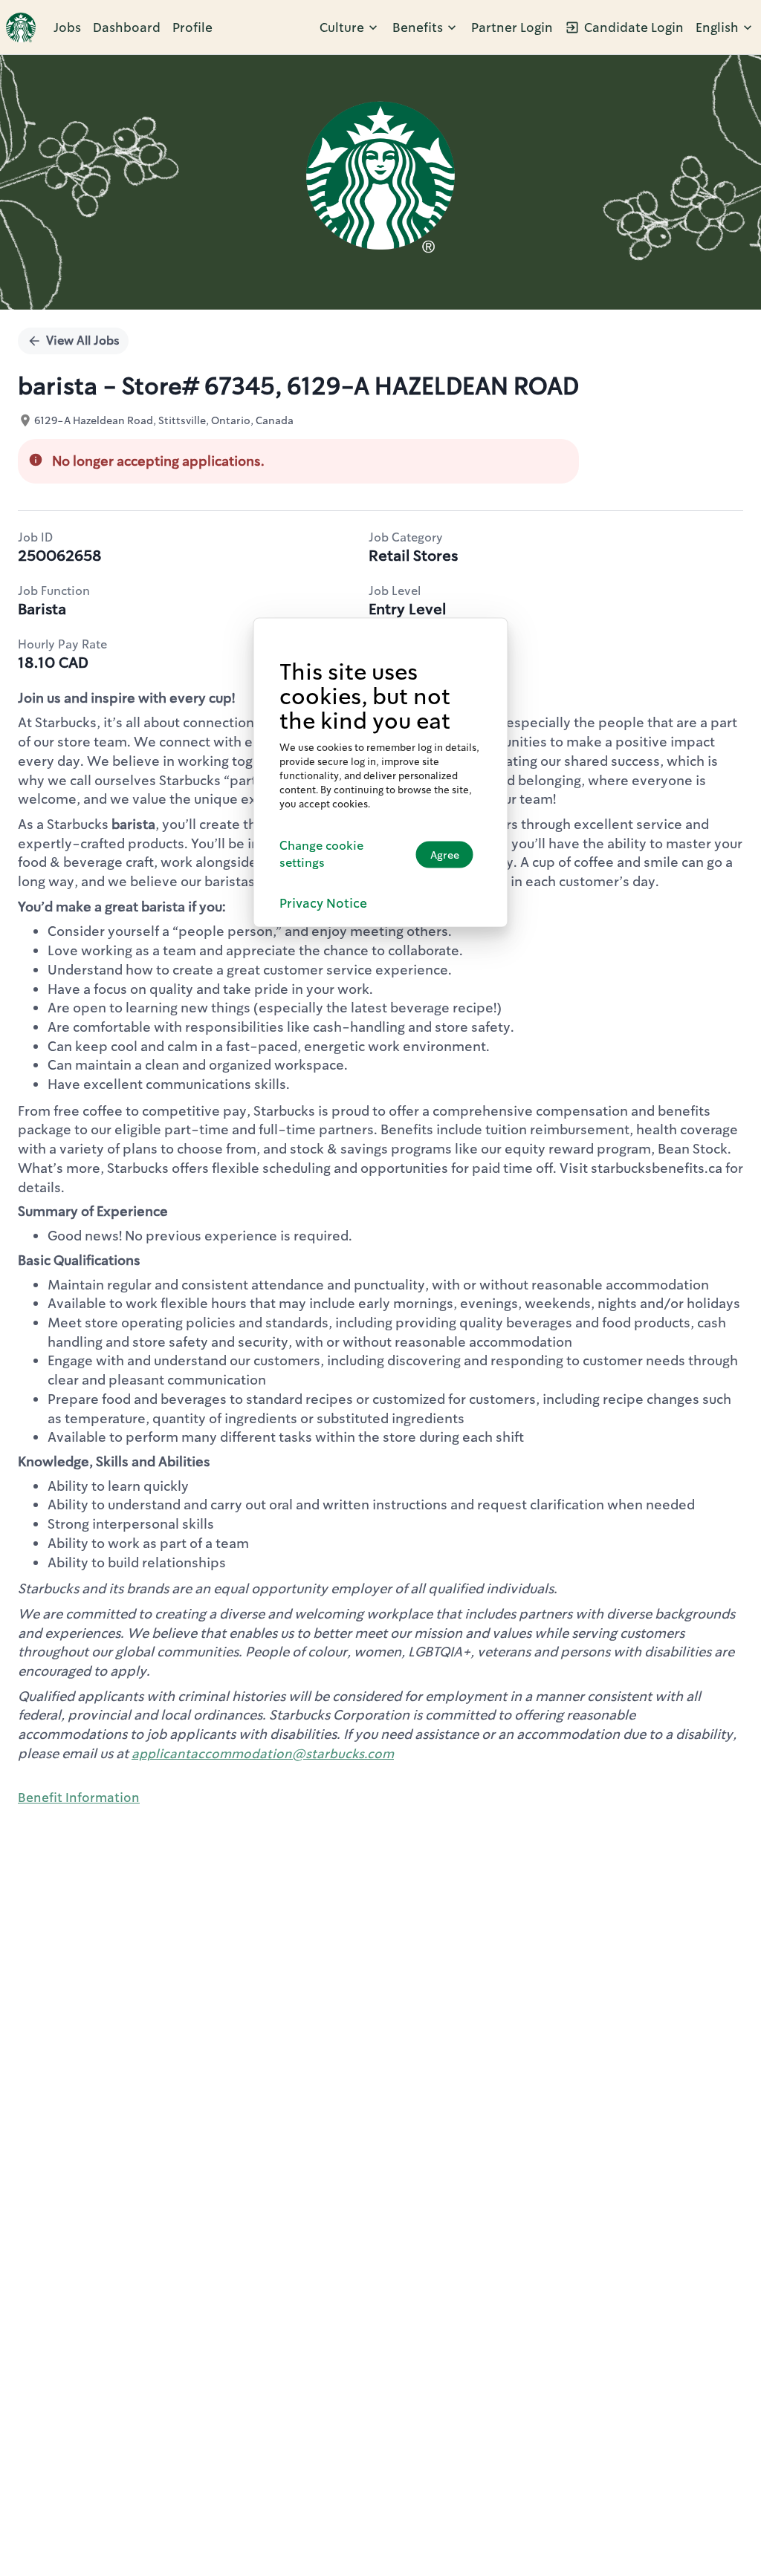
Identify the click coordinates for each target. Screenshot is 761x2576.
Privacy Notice (323, 903)
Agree (445, 854)
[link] (21, 27)
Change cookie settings (321, 854)
